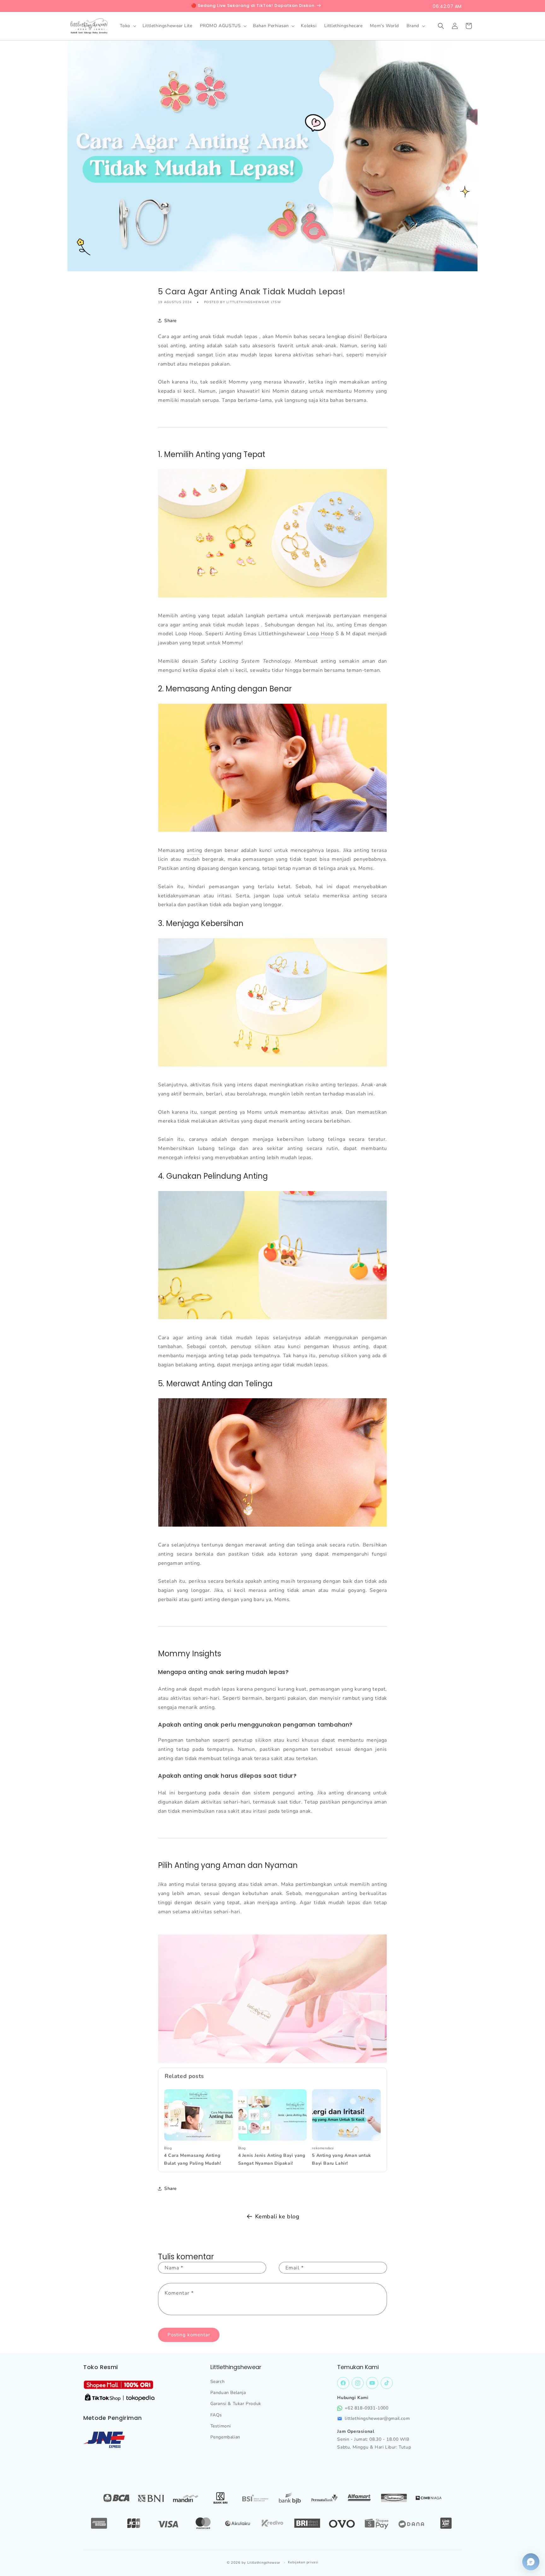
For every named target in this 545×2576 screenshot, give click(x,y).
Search (218, 2382)
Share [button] (170, 320)
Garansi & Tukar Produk (236, 2404)
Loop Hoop (320, 634)
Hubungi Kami (353, 2398)
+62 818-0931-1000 (366, 2408)
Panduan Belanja (228, 2393)
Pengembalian (225, 2437)
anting (194, 850)
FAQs (216, 2415)
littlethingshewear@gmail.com (377, 2418)
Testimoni (221, 2426)
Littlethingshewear (264, 2563)
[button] (127, 26)
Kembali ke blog (277, 2216)
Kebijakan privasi (303, 2562)
